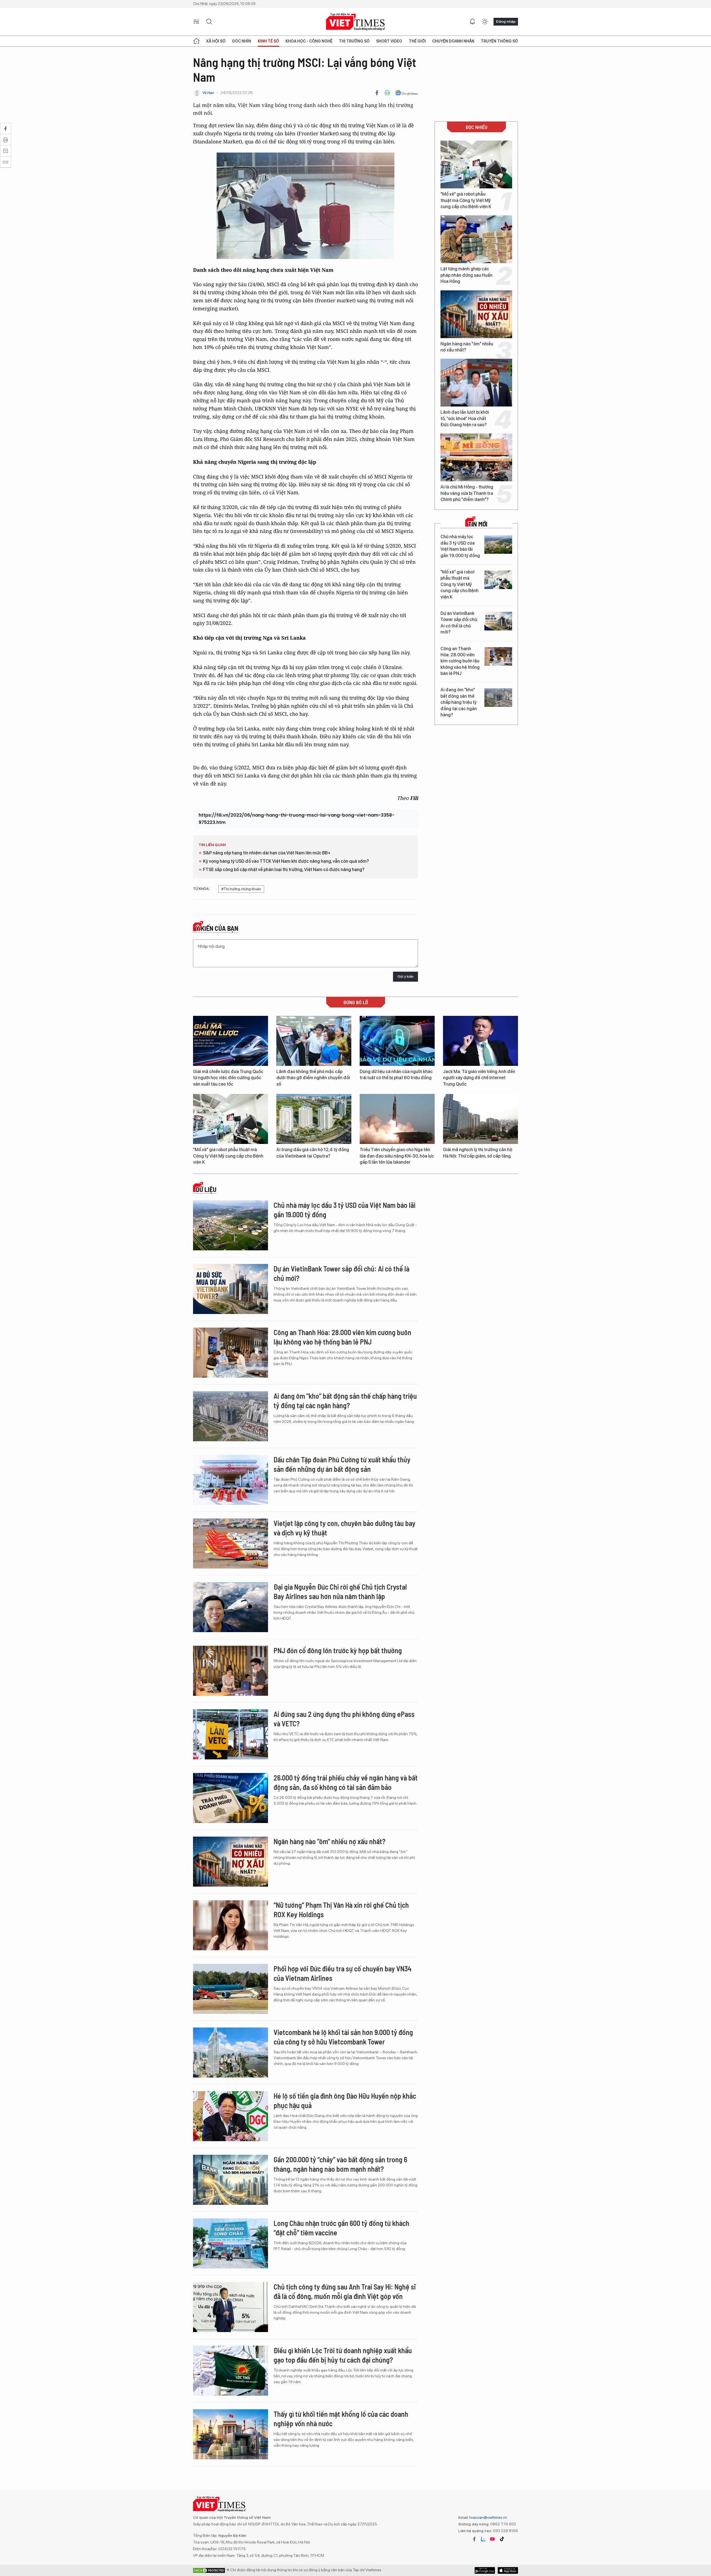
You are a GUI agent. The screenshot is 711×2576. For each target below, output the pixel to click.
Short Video (389, 41)
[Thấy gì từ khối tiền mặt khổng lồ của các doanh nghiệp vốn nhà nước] (231, 2434)
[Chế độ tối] (485, 22)
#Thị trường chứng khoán (241, 889)
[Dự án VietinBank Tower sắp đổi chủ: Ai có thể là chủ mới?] (498, 621)
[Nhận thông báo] (472, 22)
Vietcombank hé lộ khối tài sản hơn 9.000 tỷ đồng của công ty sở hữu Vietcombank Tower (343, 2037)
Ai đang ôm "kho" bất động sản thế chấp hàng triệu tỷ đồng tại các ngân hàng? (459, 702)
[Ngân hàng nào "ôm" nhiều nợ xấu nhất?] (476, 314)
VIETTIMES (355, 22)
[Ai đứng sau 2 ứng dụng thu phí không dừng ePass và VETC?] (231, 1734)
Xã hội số (216, 41)
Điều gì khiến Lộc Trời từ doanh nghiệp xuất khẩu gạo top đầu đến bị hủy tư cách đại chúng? (343, 2355)
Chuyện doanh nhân (453, 41)
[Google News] (406, 93)
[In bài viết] (387, 93)
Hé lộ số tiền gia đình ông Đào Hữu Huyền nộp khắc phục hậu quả (345, 2100)
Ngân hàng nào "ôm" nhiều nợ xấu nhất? (467, 347)
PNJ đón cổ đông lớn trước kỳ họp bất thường (338, 1650)
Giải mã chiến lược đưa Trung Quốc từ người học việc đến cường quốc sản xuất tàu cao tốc (228, 1078)
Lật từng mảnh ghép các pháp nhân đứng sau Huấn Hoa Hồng (466, 275)
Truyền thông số (499, 41)
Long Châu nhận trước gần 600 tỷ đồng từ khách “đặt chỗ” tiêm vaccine (341, 2228)
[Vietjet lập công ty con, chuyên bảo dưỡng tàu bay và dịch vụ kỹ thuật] (231, 1543)
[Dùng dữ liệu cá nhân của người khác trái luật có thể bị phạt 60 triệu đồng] (397, 1041)
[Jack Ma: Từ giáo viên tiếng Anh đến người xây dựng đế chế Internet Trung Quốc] (480, 1041)
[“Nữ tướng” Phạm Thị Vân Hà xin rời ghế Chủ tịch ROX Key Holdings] (231, 1925)
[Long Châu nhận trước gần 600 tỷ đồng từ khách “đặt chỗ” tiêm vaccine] (231, 2243)
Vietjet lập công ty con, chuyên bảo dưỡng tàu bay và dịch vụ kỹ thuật (345, 1528)
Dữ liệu (206, 1190)
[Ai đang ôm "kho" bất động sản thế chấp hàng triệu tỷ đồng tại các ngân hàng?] (498, 698)
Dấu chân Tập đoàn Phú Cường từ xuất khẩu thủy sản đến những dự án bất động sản (342, 1464)
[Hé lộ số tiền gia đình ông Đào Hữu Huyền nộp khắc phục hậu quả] (231, 2116)
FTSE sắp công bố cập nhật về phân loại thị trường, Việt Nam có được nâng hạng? (284, 870)
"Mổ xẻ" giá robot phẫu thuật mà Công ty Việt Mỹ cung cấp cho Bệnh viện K (466, 200)
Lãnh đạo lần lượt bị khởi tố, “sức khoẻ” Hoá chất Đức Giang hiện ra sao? (465, 418)
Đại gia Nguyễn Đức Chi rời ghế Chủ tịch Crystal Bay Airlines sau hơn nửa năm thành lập (340, 1591)
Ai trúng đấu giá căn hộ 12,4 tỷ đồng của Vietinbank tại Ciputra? (313, 1153)
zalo (483, 2539)
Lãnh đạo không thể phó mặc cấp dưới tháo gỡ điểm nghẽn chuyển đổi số (313, 1078)
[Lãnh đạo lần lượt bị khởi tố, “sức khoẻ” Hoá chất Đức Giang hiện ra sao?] (476, 383)
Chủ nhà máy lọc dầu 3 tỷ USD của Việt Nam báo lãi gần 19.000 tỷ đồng (460, 546)
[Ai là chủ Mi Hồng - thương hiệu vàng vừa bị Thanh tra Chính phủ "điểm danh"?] (476, 457)
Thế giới (417, 41)
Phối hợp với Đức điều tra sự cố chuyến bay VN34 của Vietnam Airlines (343, 1973)
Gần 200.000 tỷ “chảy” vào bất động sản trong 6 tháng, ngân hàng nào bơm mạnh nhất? (340, 2164)
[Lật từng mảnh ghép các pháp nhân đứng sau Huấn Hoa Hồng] (476, 239)
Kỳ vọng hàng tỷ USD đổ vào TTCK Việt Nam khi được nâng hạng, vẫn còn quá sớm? (286, 861)
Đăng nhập (506, 21)
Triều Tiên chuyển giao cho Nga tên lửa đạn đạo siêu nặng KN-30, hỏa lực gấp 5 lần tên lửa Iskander (397, 1156)
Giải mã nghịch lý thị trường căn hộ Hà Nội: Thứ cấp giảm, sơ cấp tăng (478, 1153)
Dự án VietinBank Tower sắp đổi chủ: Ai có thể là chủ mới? (459, 623)
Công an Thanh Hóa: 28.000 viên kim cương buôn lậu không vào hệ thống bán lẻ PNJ (460, 661)
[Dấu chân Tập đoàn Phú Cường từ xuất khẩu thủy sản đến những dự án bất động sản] (231, 1480)
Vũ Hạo (208, 93)
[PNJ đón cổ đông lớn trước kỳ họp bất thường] (231, 1671)
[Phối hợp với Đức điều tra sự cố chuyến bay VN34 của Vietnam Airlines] (231, 1989)
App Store (485, 2570)
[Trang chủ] (196, 41)
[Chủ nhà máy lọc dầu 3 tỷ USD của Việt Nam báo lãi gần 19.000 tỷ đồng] (498, 544)
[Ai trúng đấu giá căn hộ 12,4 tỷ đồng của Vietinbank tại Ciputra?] (314, 1119)
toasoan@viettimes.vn (488, 2517)
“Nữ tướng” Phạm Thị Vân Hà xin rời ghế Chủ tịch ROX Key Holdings (341, 1910)
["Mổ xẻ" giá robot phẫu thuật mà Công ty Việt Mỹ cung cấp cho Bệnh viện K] (476, 164)
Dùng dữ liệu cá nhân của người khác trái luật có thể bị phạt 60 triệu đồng (396, 1075)
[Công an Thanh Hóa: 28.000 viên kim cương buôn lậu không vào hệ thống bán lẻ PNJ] (498, 656)
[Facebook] (377, 93)
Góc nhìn (241, 41)
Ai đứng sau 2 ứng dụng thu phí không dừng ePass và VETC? (344, 1719)
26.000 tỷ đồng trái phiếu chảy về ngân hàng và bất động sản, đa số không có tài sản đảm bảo (346, 1782)
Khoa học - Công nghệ (309, 41)
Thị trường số (354, 41)
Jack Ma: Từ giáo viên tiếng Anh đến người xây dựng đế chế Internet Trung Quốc (479, 1078)
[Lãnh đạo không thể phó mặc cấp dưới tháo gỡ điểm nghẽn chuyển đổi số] (314, 1041)
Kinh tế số (268, 41)
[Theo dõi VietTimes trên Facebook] (474, 2539)
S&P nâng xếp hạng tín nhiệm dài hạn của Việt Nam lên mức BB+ (267, 853)
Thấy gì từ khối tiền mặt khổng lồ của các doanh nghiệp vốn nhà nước (341, 2419)
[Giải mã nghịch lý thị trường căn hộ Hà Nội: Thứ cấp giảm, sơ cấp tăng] (480, 1119)
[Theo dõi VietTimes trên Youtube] (492, 2539)
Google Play (508, 2570)
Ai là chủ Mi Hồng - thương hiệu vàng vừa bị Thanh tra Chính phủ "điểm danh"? (467, 493)
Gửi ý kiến (405, 977)
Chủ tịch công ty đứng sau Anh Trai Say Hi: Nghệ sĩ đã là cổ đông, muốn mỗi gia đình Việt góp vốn (345, 2291)
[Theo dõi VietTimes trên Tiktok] (502, 2539)
